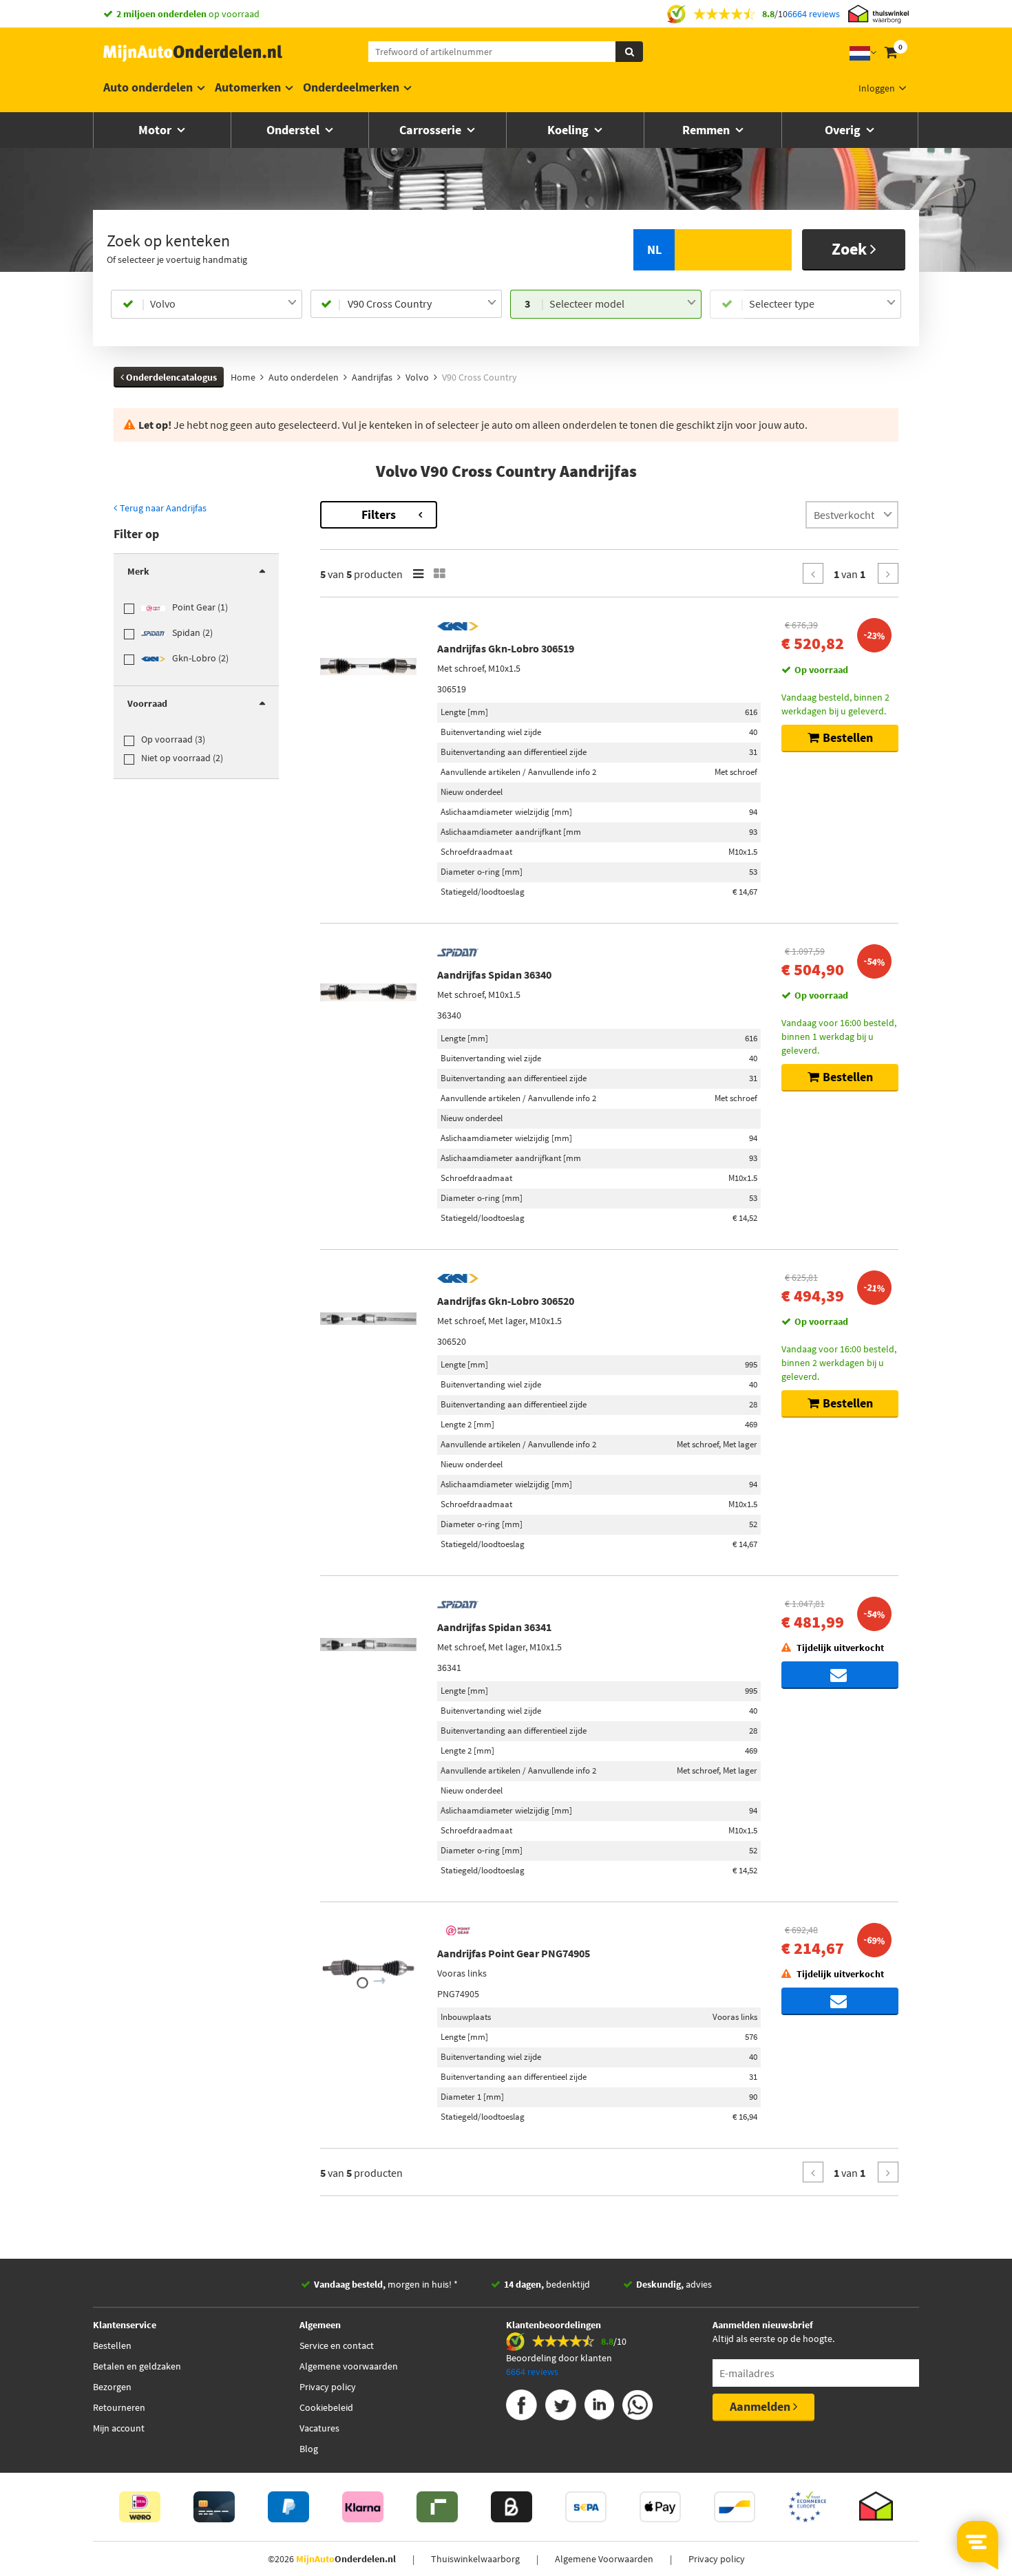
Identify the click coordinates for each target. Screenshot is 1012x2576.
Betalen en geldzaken (137, 2366)
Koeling (569, 130)
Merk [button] (138, 571)
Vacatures (319, 2428)
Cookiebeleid (326, 2407)
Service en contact (337, 2345)
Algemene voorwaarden (349, 2366)
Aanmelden (761, 2406)
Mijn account (119, 2428)
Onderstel (294, 130)
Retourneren (119, 2407)
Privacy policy (328, 2387)
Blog (309, 2449)
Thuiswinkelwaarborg (475, 2559)
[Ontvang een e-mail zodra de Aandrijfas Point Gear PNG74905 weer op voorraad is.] (840, 2001)
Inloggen (877, 88)
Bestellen (112, 2345)
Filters (379, 514)
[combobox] (223, 304)
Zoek (851, 249)
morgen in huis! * (386, 2284)
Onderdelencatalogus (170, 377)
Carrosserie (432, 130)
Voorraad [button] (147, 703)
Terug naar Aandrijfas (162, 508)
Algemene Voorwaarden (604, 2559)
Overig (844, 130)
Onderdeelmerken (351, 87)
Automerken (248, 87)
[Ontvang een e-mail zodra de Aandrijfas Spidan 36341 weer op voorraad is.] (840, 1675)
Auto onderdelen (148, 87)
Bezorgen (112, 2387)
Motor (156, 130)
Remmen (707, 130)
